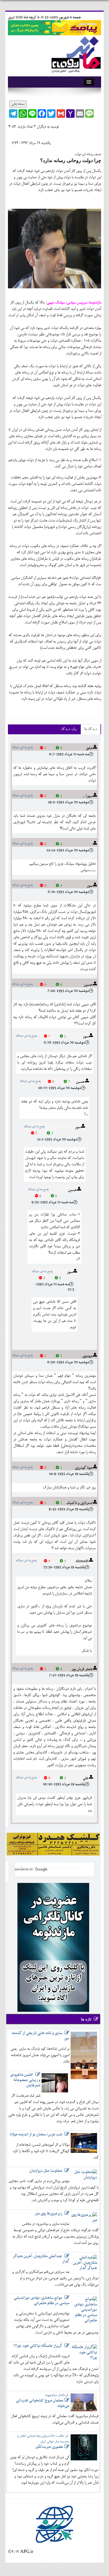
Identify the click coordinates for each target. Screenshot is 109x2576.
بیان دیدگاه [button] (69, 729)
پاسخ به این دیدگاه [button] (22, 748)
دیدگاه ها (91, 729)
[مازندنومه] (75, 53)
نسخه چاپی (18, 104)
